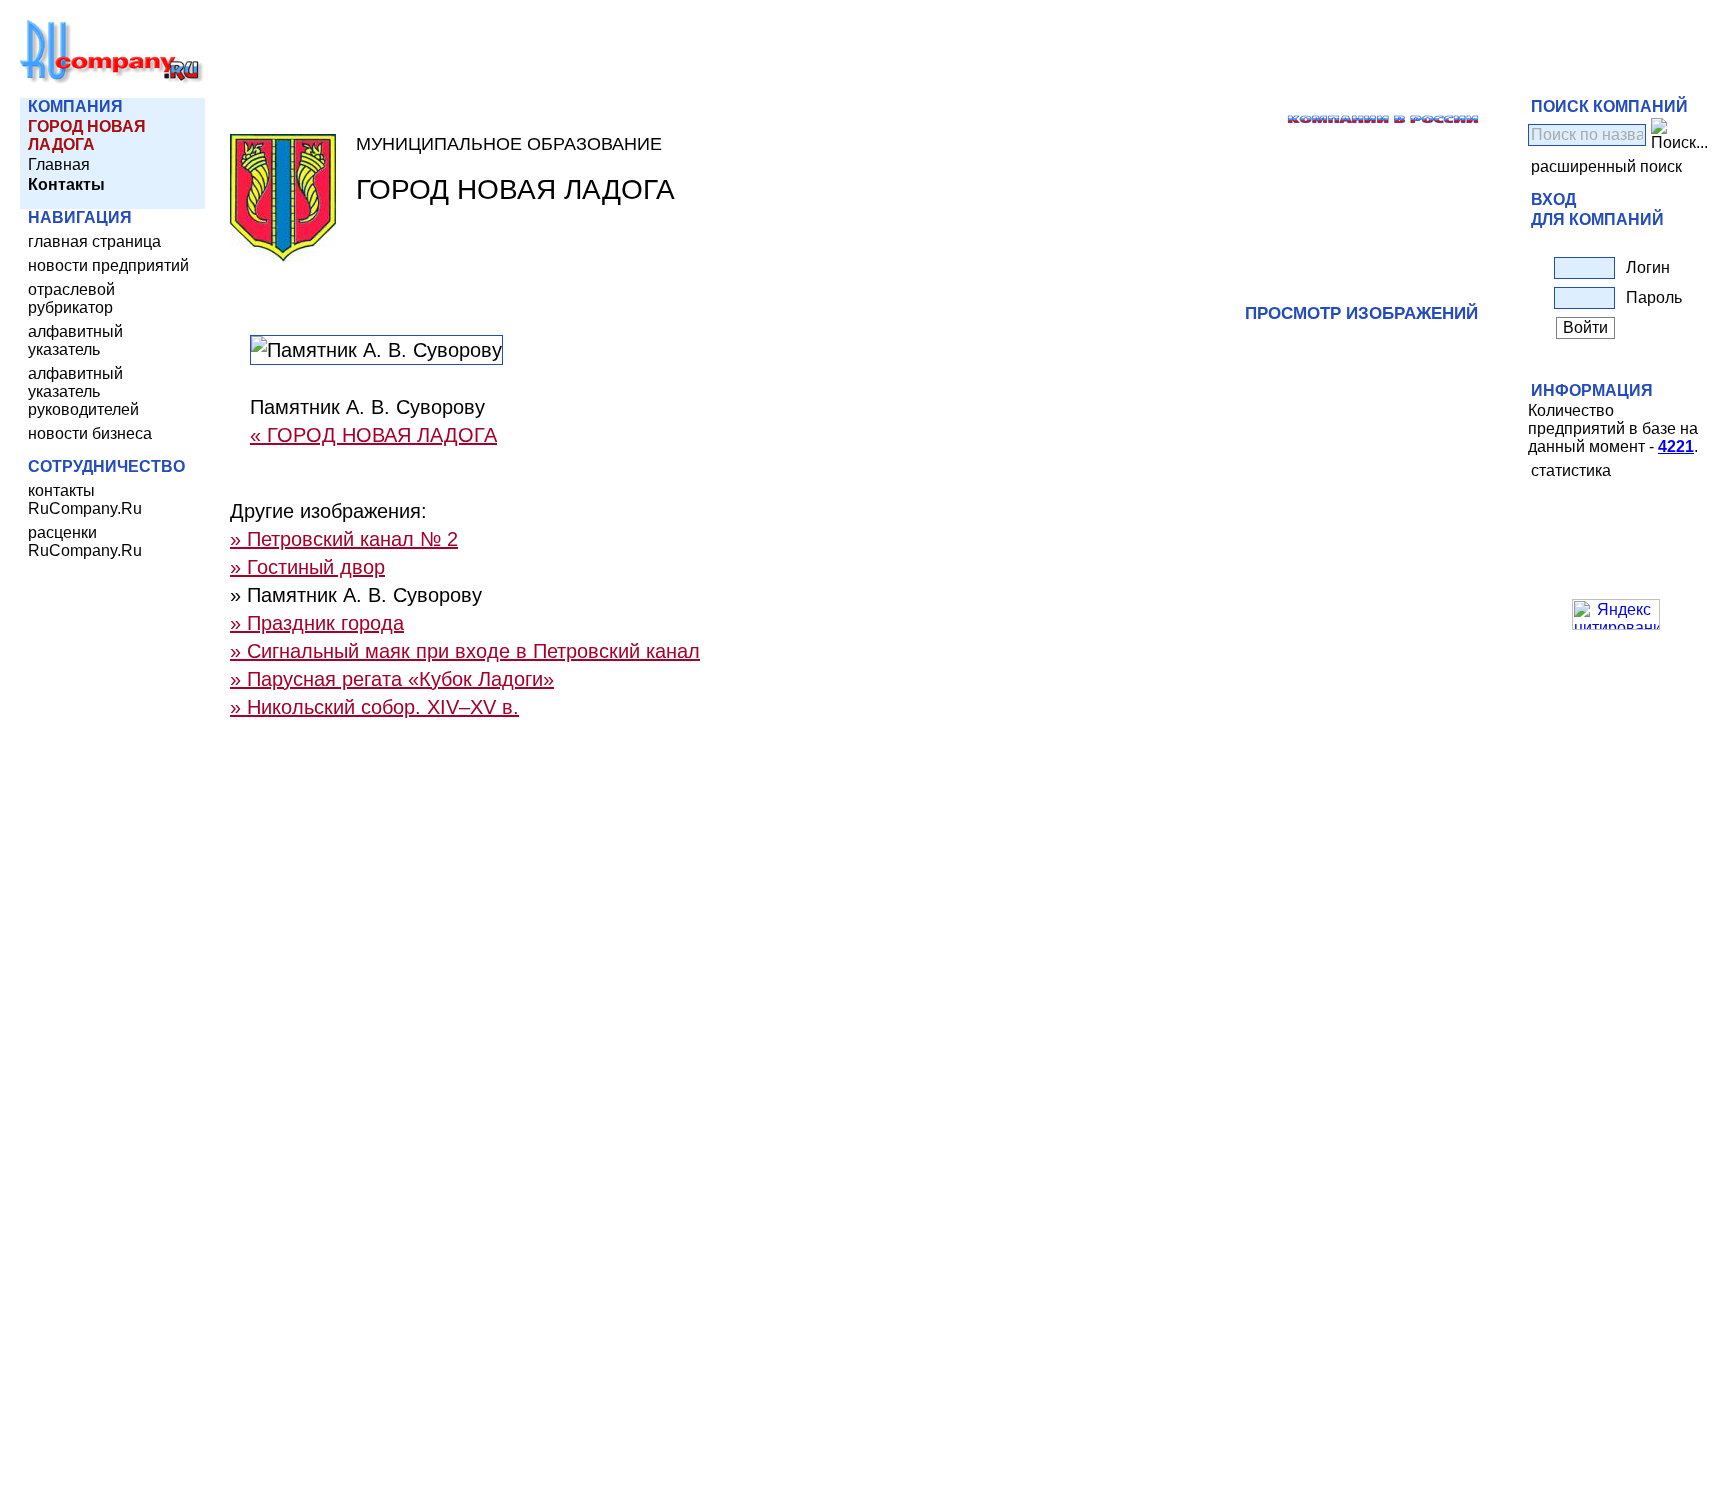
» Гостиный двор (307, 567)
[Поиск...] (1679, 135)
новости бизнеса (90, 433)
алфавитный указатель (75, 340)
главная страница (94, 241)
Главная (59, 164)
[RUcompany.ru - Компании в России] (112, 79)
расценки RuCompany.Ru (85, 541)
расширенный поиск (1606, 166)
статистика (1571, 470)
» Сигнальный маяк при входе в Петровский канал (465, 651)
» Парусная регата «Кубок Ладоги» (392, 679)
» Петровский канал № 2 (344, 539)
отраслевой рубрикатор (71, 298)
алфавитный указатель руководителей (83, 391)
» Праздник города (317, 623)
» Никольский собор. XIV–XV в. (374, 707)
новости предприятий (108, 265)
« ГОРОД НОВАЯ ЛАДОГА (373, 435)
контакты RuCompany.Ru (85, 499)
